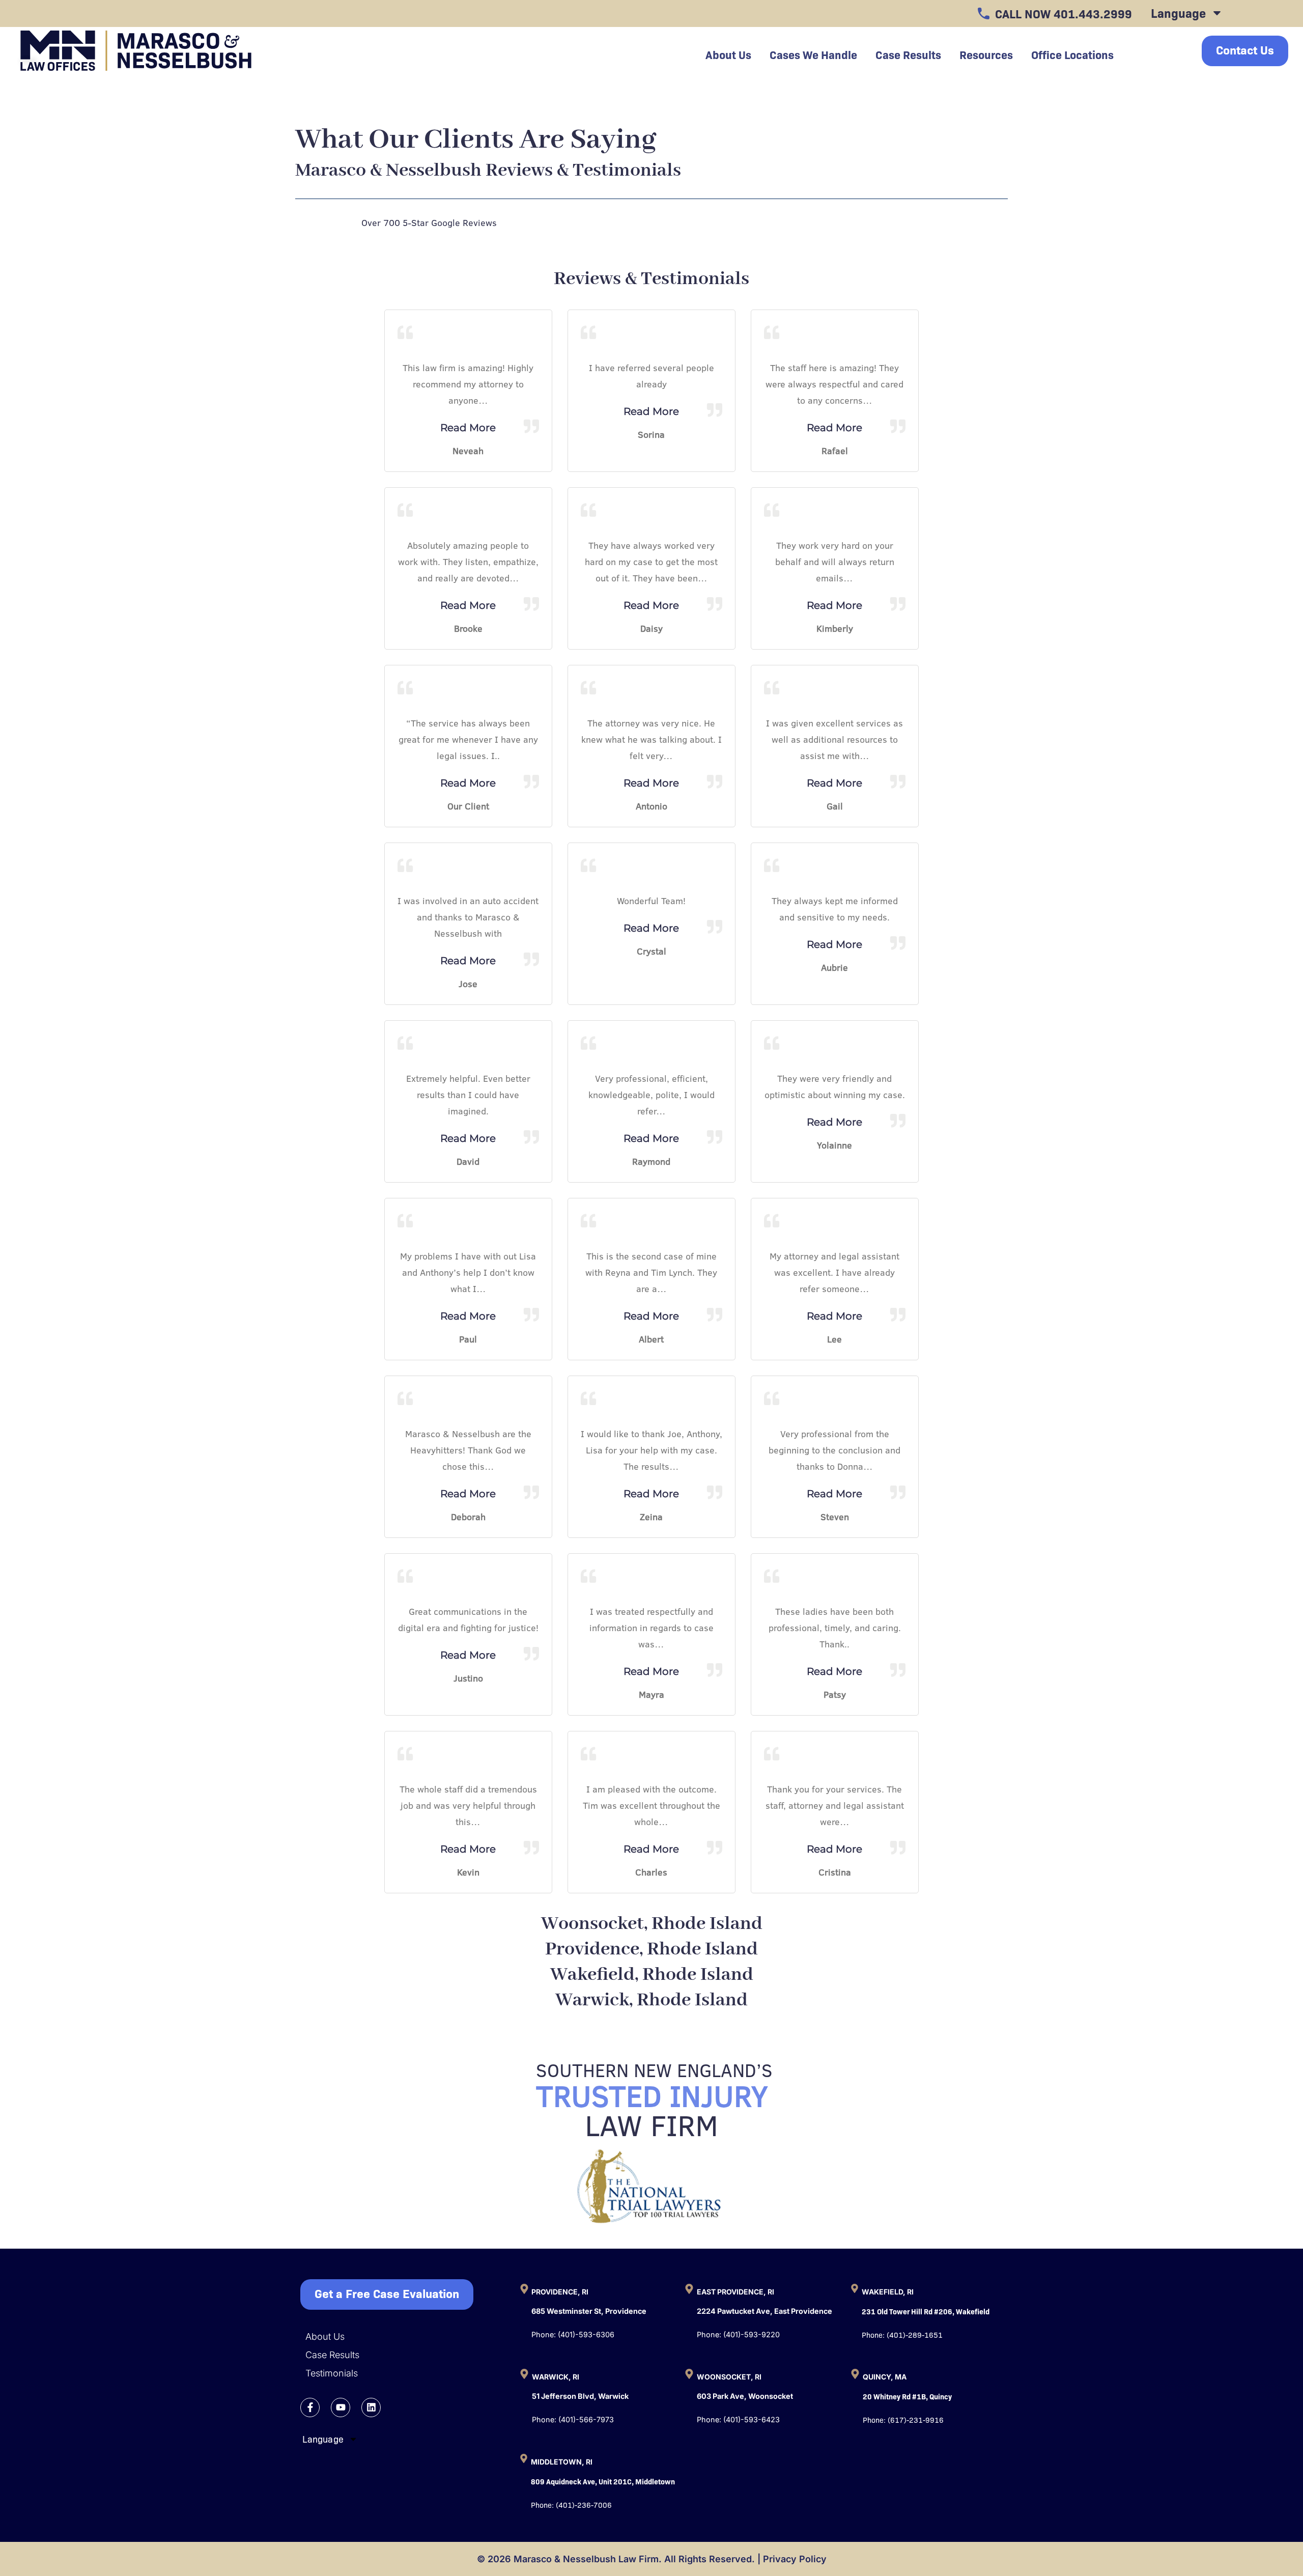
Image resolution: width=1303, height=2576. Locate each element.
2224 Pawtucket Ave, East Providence (764, 2311)
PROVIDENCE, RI (560, 2292)
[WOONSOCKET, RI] (689, 2374)
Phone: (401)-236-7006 (571, 2504)
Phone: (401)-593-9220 (738, 2334)
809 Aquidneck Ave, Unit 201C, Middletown (603, 2481)
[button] (402, 2294)
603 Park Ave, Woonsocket (745, 2396)
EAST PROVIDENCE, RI (735, 2292)
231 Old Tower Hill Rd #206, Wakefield (926, 2311)
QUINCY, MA (885, 2377)
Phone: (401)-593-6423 (738, 2419)
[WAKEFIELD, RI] (855, 2288)
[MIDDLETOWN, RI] (524, 2458)
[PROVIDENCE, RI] (524, 2289)
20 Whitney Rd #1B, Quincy (907, 2396)
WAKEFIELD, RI (888, 2292)
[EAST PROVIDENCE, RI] (689, 2289)
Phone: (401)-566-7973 (573, 2419)
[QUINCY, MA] (855, 2374)
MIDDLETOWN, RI (562, 2462)
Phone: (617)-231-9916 (903, 2419)
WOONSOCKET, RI (729, 2377)
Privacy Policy (795, 2559)
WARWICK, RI (556, 2377)
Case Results (908, 54)
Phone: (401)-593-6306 (573, 2334)
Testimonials (332, 2373)
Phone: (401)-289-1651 (902, 2334)
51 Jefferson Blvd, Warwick (580, 2396)
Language (1178, 12)
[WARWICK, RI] (524, 2374)
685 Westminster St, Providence (589, 2311)
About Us (325, 2336)
